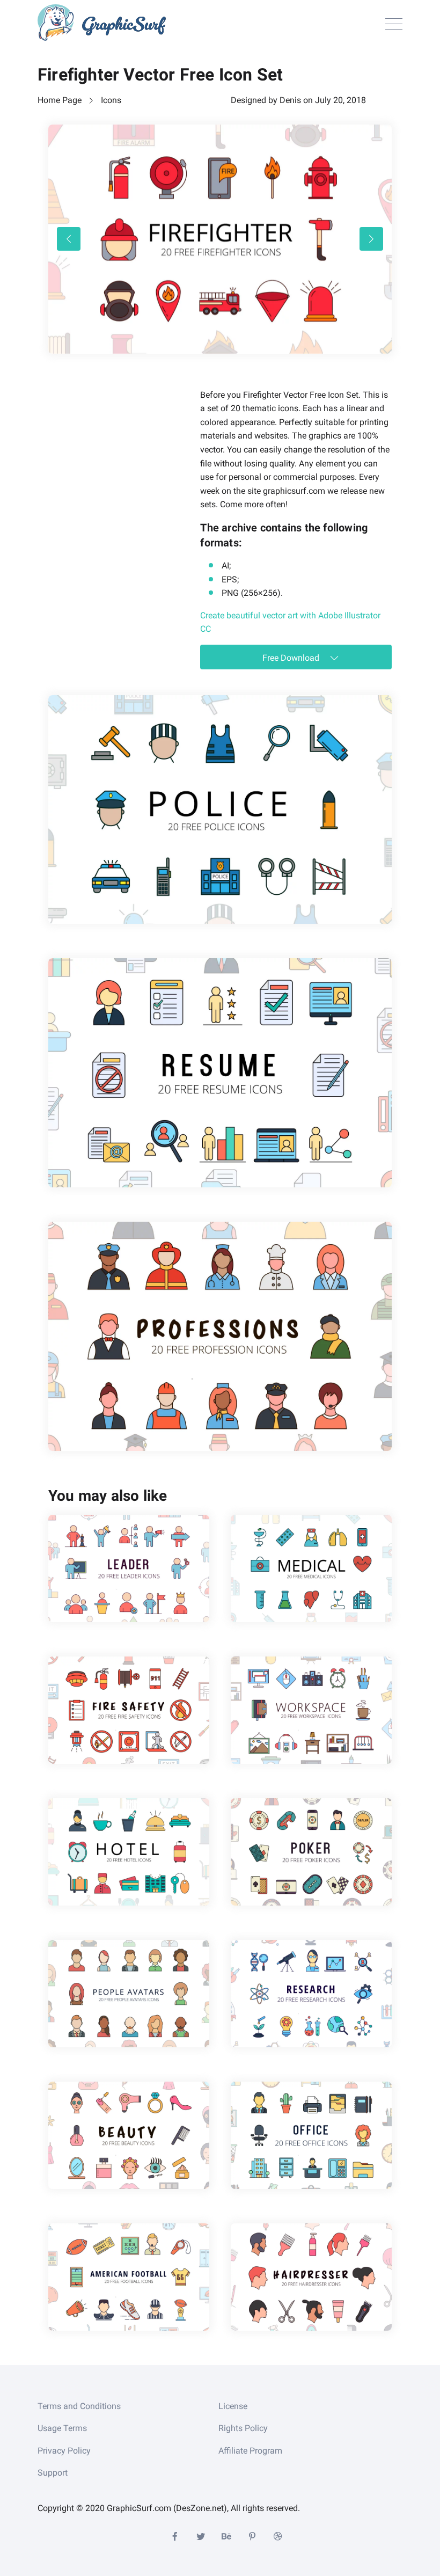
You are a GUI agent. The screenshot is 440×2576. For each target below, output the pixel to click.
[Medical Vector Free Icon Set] (311, 1568)
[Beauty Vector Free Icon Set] (129, 2135)
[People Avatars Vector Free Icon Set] (129, 1994)
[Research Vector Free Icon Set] (311, 1994)
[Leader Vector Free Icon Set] (129, 1568)
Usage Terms (62, 2428)
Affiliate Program (250, 2451)
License (233, 2406)
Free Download (292, 658)
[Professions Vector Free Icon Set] (220, 1336)
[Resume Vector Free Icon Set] (220, 1073)
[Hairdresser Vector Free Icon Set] (311, 2277)
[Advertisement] (129, 455)
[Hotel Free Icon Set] (129, 1852)
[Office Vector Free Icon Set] (311, 2135)
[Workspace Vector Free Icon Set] (311, 1710)
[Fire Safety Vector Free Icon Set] (129, 1710)
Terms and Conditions (79, 2406)
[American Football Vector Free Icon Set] (129, 2277)
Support (53, 2473)
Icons (111, 100)
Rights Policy (243, 2428)
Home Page (60, 100)
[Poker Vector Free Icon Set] (311, 1852)
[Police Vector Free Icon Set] (220, 810)
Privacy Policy (64, 2451)
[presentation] (69, 239)
